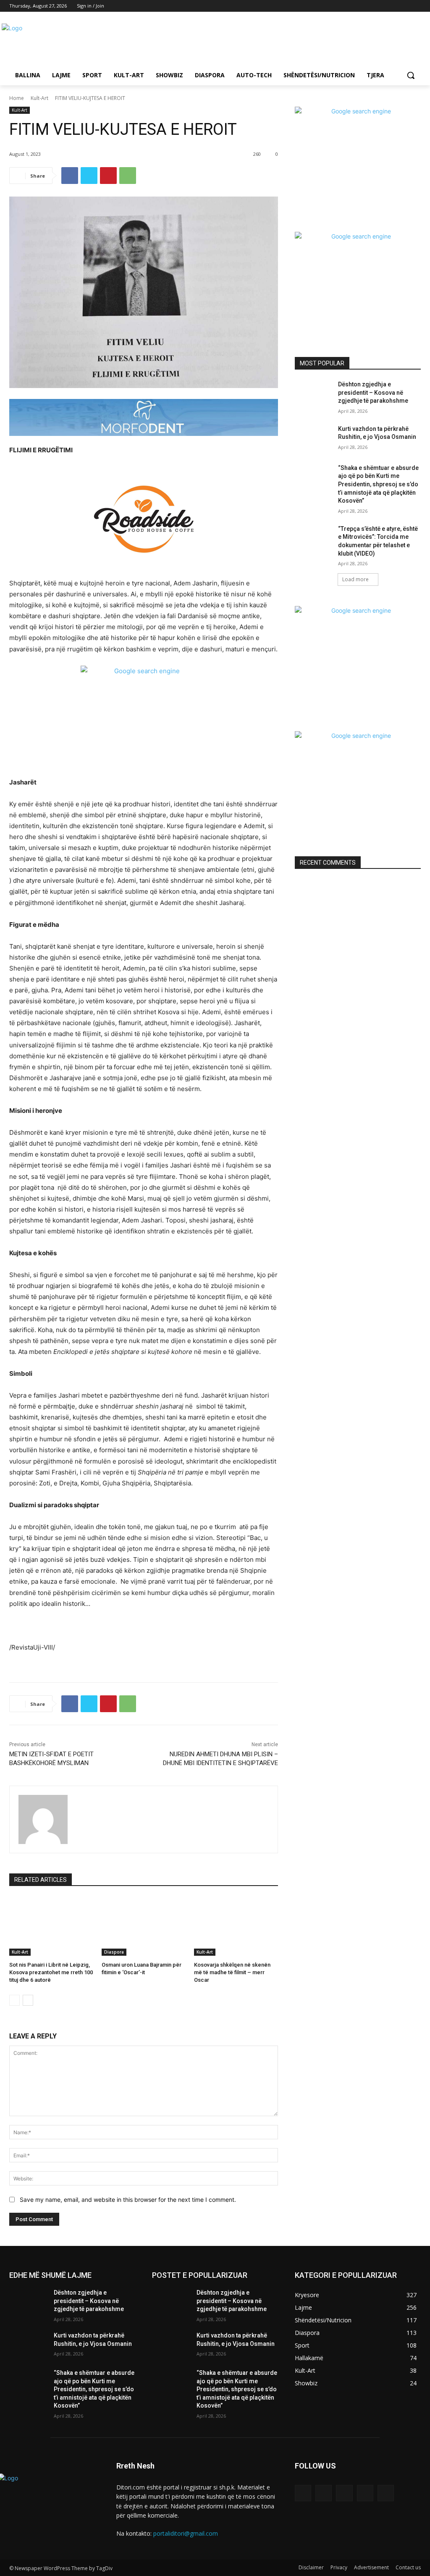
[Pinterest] (108, 176)
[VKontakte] (386, 2493)
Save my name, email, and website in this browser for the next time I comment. (128, 2200)
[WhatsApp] (128, 176)
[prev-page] (14, 2000)
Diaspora (114, 1952)
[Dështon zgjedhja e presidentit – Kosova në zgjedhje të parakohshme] (314, 394)
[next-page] (28, 2000)
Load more (355, 579)
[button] (411, 75)
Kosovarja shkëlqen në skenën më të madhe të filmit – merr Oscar (232, 1972)
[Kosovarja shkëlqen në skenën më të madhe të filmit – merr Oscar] (236, 1926)
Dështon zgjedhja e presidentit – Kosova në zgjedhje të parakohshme (373, 392)
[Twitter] (393, 6)
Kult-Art (39, 98)
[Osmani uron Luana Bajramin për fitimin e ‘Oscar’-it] (144, 1926)
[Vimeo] (404, 6)
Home (17, 98)
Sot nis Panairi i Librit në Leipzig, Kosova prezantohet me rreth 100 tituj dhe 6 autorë (51, 1972)
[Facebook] (369, 6)
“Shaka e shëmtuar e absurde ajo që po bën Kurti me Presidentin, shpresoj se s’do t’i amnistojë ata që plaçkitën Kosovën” (378, 484)
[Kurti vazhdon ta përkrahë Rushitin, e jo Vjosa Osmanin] (314, 438)
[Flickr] (344, 2493)
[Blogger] (303, 2493)
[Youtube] (416, 6)
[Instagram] (381, 6)
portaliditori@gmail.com (186, 2533)
